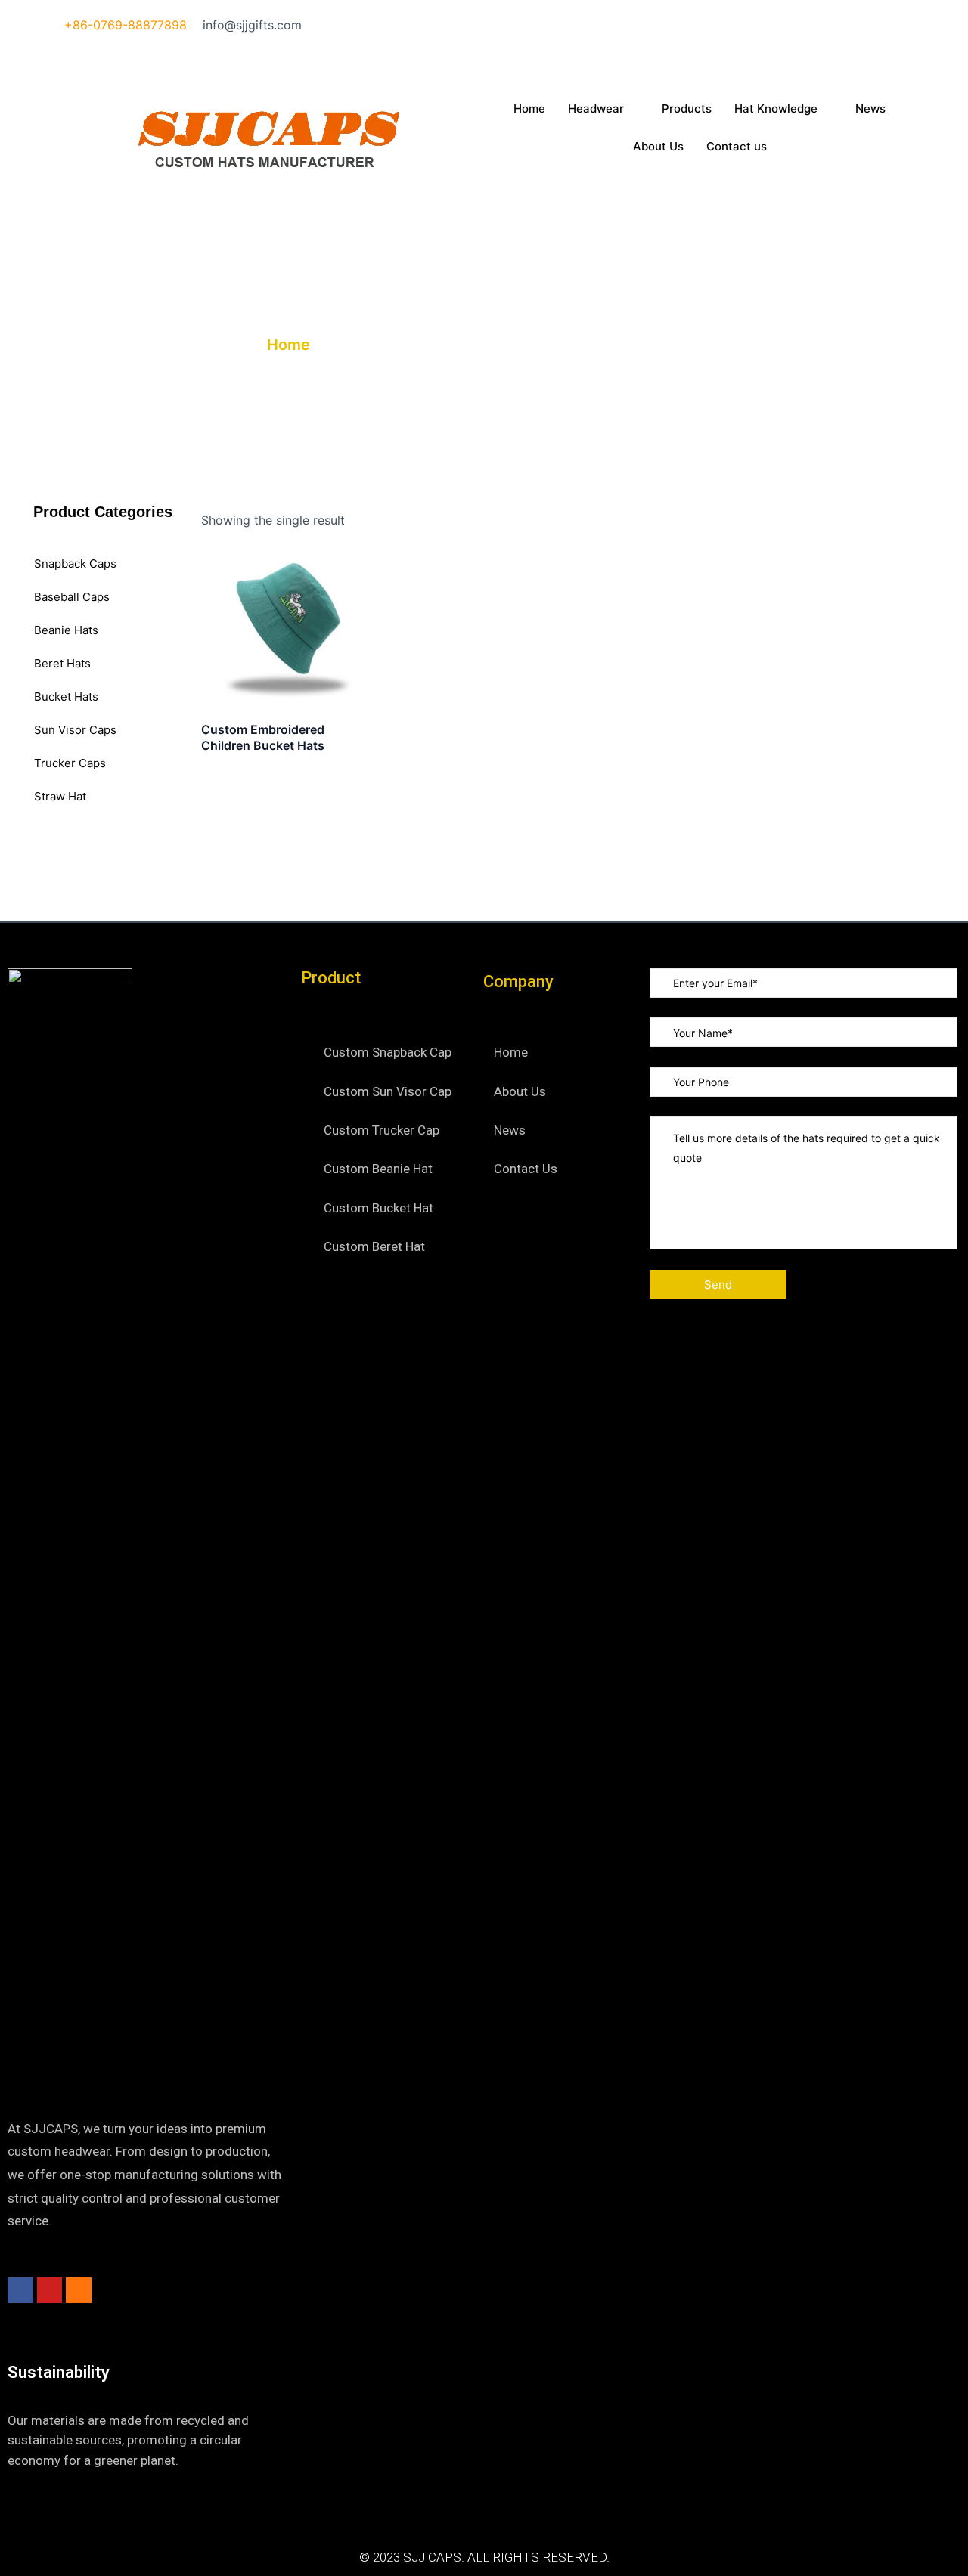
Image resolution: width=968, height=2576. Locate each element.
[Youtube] (700, 65)
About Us (658, 146)
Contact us (737, 146)
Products (687, 108)
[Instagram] (700, 45)
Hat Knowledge (776, 108)
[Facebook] (700, 25)
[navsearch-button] (496, 175)
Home (529, 108)
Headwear (596, 108)
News (870, 108)
